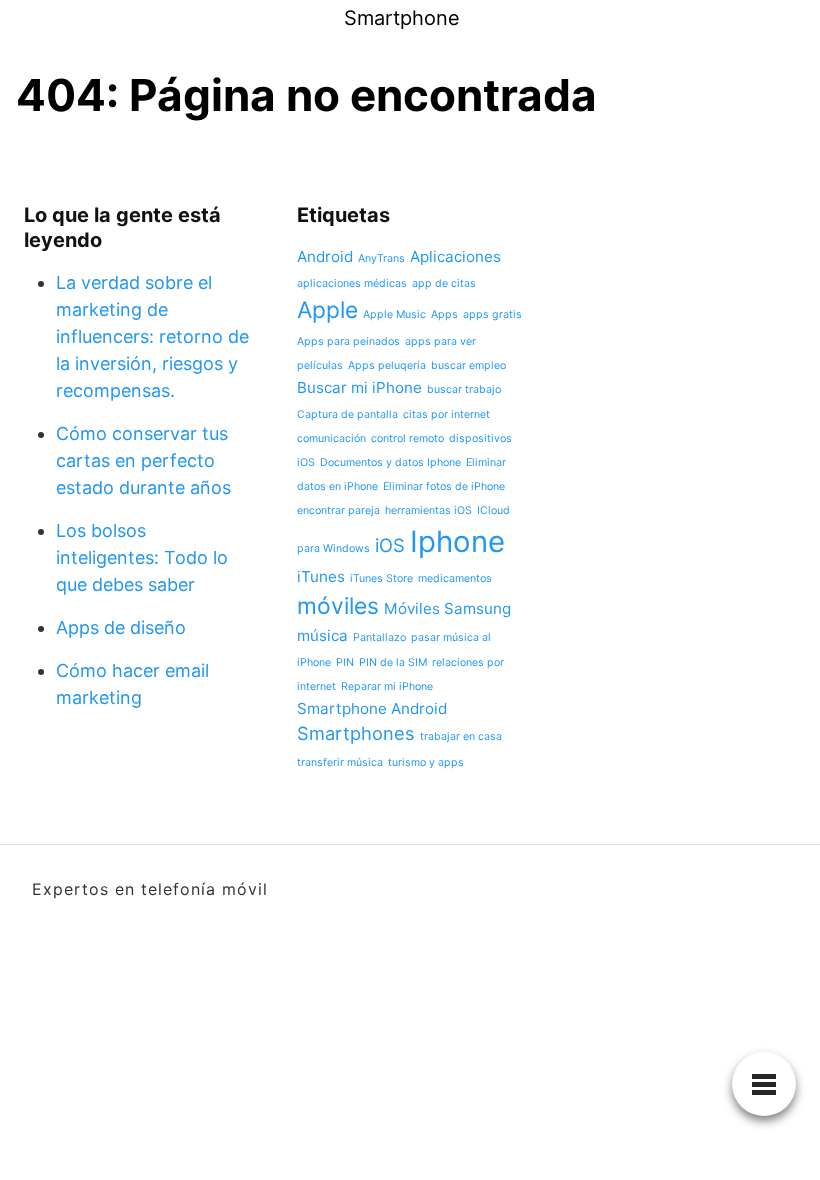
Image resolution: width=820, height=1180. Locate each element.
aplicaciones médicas (352, 283)
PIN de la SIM (393, 662)
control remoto (407, 438)
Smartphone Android (372, 708)
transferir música (340, 762)
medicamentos (455, 578)
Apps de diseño (121, 627)
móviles (338, 605)
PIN (345, 662)
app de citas (444, 283)
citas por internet (446, 414)
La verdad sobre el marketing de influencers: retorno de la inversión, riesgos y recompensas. (152, 336)
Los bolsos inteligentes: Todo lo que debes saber (142, 557)
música (322, 635)
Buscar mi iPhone (359, 387)
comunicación (331, 438)
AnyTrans (381, 258)
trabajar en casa (461, 736)
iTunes (321, 576)
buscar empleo (468, 365)
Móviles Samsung (447, 608)
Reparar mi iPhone (387, 686)
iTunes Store (381, 578)
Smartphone (402, 18)
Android (325, 256)
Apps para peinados (348, 341)
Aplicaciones (455, 256)
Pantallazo (379, 637)
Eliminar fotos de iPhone (444, 486)
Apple (327, 309)
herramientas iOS (428, 510)
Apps (444, 314)
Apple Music (394, 314)
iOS (390, 545)
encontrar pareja (338, 510)
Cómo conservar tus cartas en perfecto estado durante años (143, 460)
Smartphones (356, 733)
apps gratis (492, 314)
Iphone (457, 541)
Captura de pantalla (347, 414)
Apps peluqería (387, 365)
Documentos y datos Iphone (390, 462)
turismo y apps (426, 762)
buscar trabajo (464, 389)
